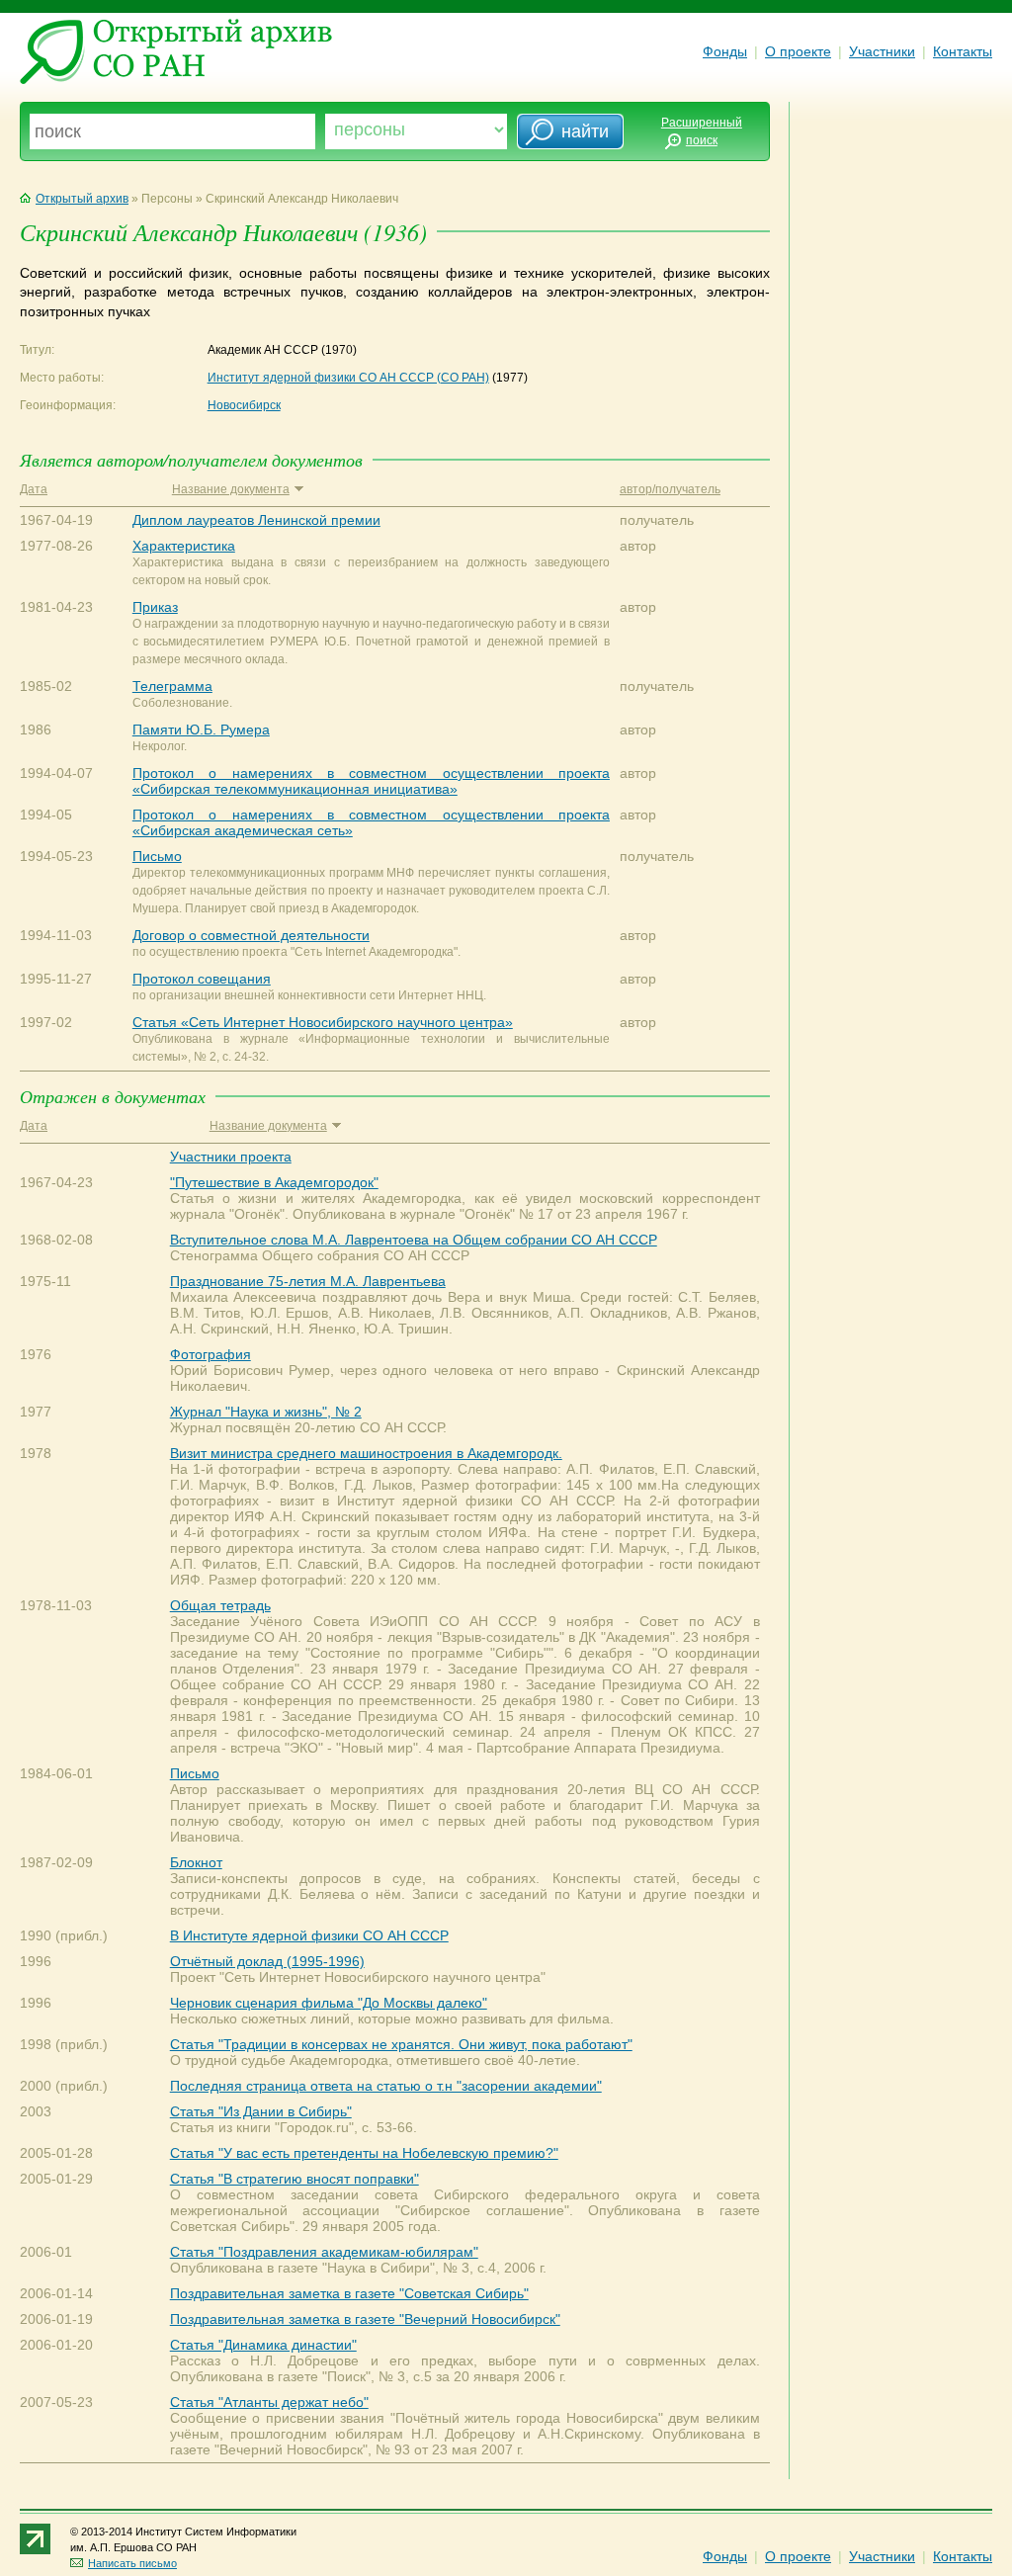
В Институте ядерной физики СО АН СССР (309, 1935)
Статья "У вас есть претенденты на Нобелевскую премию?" (364, 2153)
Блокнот (196, 1862)
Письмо (157, 856)
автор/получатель (670, 489)
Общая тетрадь (220, 1605)
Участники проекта (231, 1157)
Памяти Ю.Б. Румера (201, 730)
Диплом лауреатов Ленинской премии (256, 520)
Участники (882, 51)
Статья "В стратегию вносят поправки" (295, 2179)
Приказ (155, 607)
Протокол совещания (202, 979)
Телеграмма (172, 686)
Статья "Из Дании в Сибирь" (261, 2111)
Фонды (725, 51)
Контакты (963, 51)
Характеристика (184, 546)
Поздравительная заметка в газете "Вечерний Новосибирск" (365, 2319)
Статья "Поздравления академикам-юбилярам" (324, 2252)
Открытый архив (82, 199)
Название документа (231, 489)
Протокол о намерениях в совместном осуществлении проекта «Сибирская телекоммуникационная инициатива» (371, 781)
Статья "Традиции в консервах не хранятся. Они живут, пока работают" (401, 2044)
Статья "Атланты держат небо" (269, 2402)
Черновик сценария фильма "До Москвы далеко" (329, 2003)
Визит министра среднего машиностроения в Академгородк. (366, 1453)
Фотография (211, 1354)
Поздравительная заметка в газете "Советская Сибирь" (349, 2293)
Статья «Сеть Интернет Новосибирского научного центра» (323, 1022)
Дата (34, 489)
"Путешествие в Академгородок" (274, 1182)
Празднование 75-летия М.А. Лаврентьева (308, 1281)
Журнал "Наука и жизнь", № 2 (266, 1412)
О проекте (798, 51)
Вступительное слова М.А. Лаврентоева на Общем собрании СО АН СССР (414, 1240)
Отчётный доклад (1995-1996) (267, 1961)
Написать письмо (132, 2563)
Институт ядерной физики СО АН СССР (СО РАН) (348, 378)
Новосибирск (244, 405)
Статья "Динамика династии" (263, 2345)
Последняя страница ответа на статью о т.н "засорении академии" (386, 2086)
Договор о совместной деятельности (251, 935)
